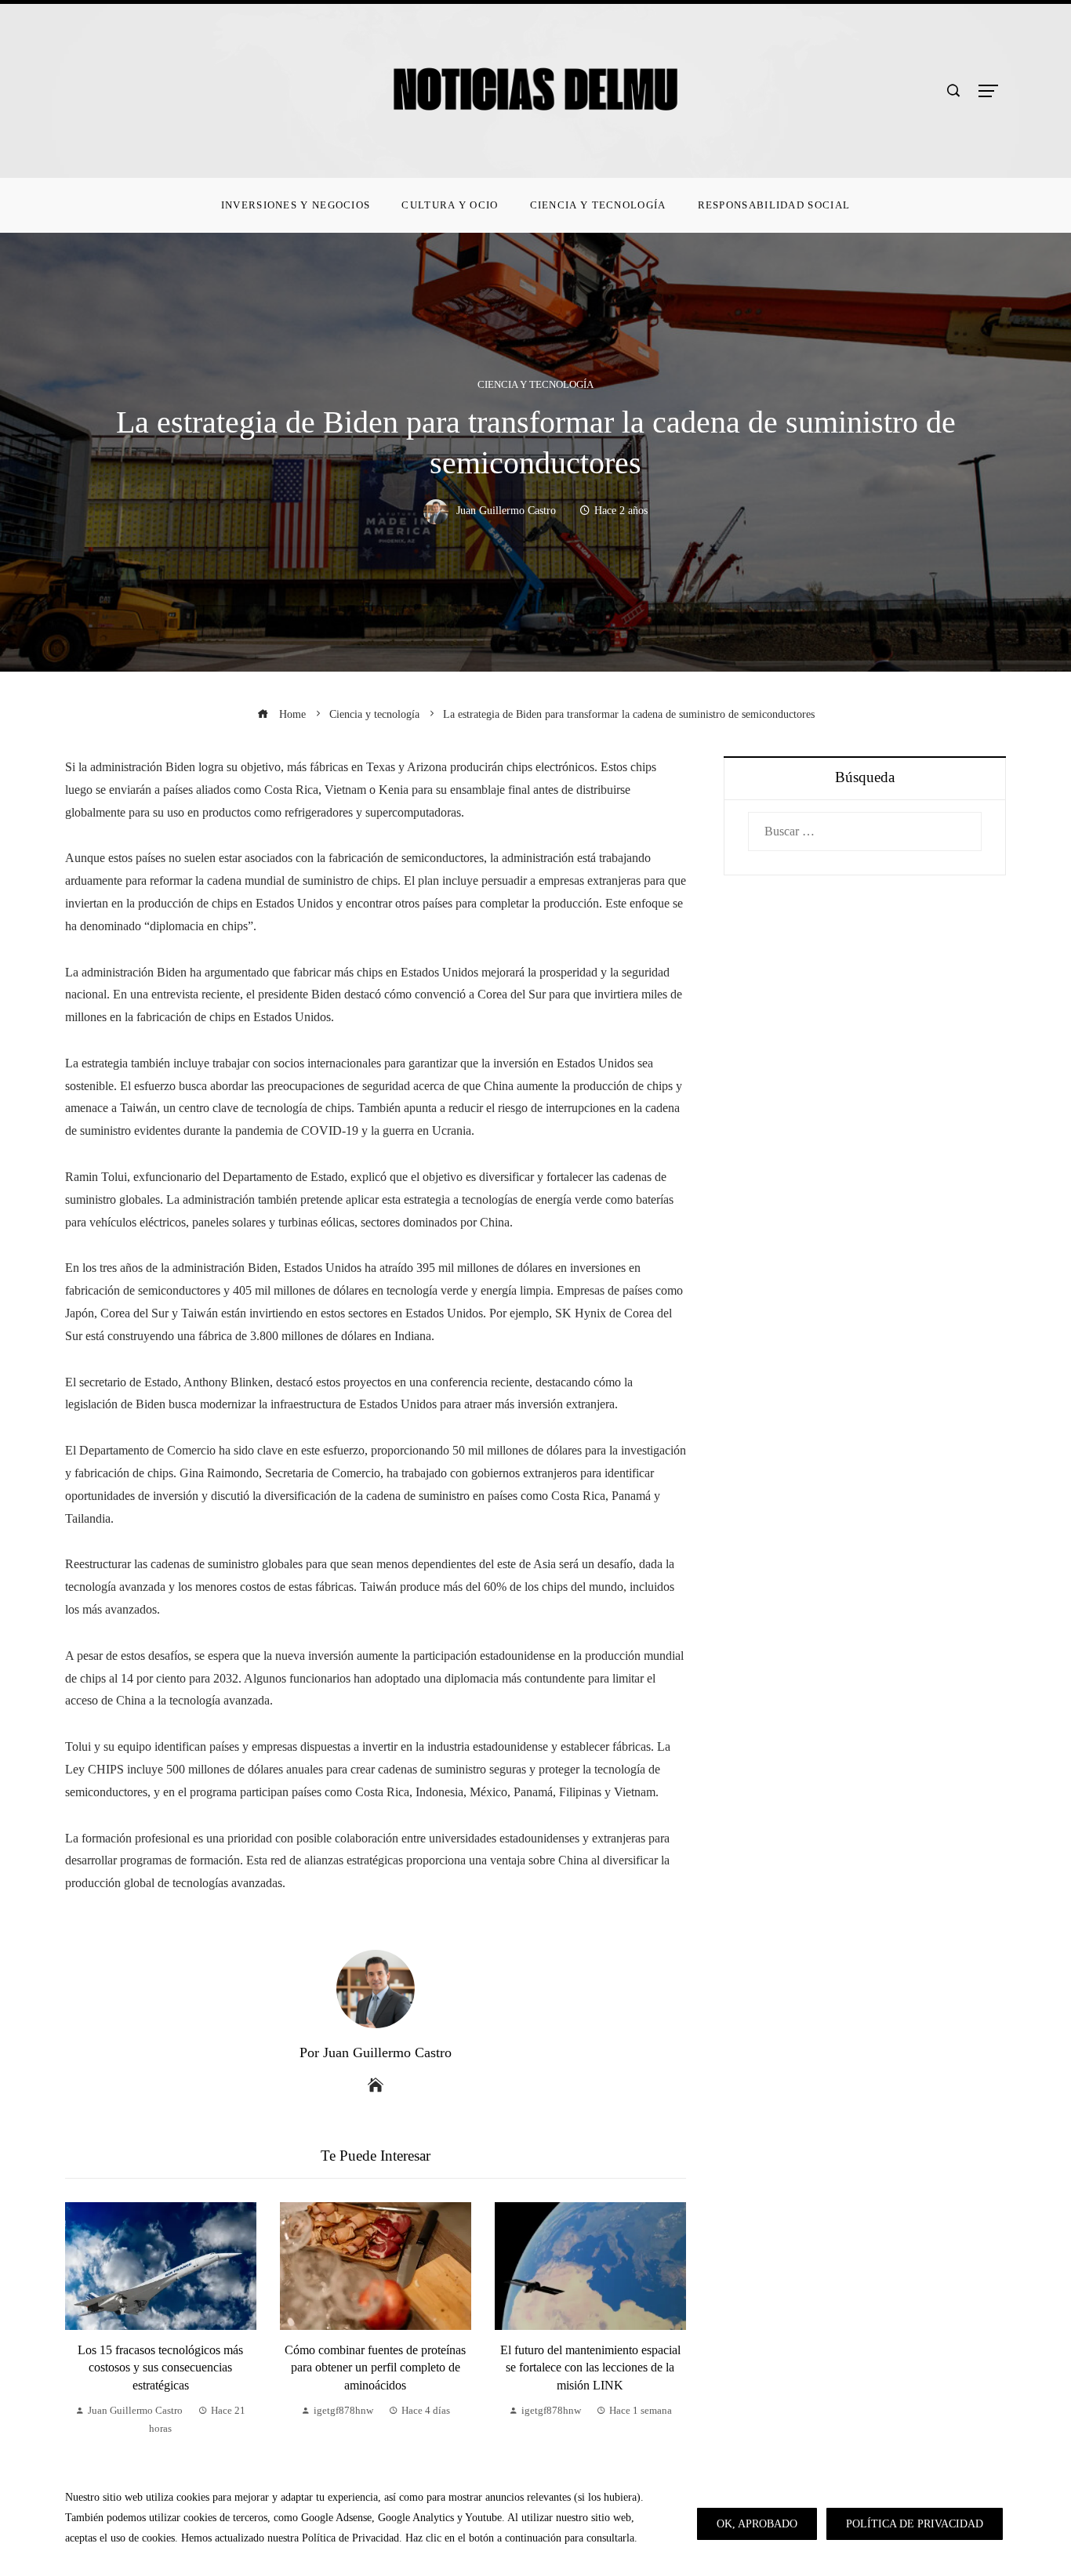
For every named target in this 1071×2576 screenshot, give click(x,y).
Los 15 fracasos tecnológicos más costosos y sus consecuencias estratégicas (160, 2368)
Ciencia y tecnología (535, 385)
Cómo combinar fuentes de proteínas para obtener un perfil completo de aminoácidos (375, 2368)
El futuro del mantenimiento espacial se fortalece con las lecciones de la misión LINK (590, 2368)
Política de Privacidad (915, 2523)
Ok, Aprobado (757, 2523)
